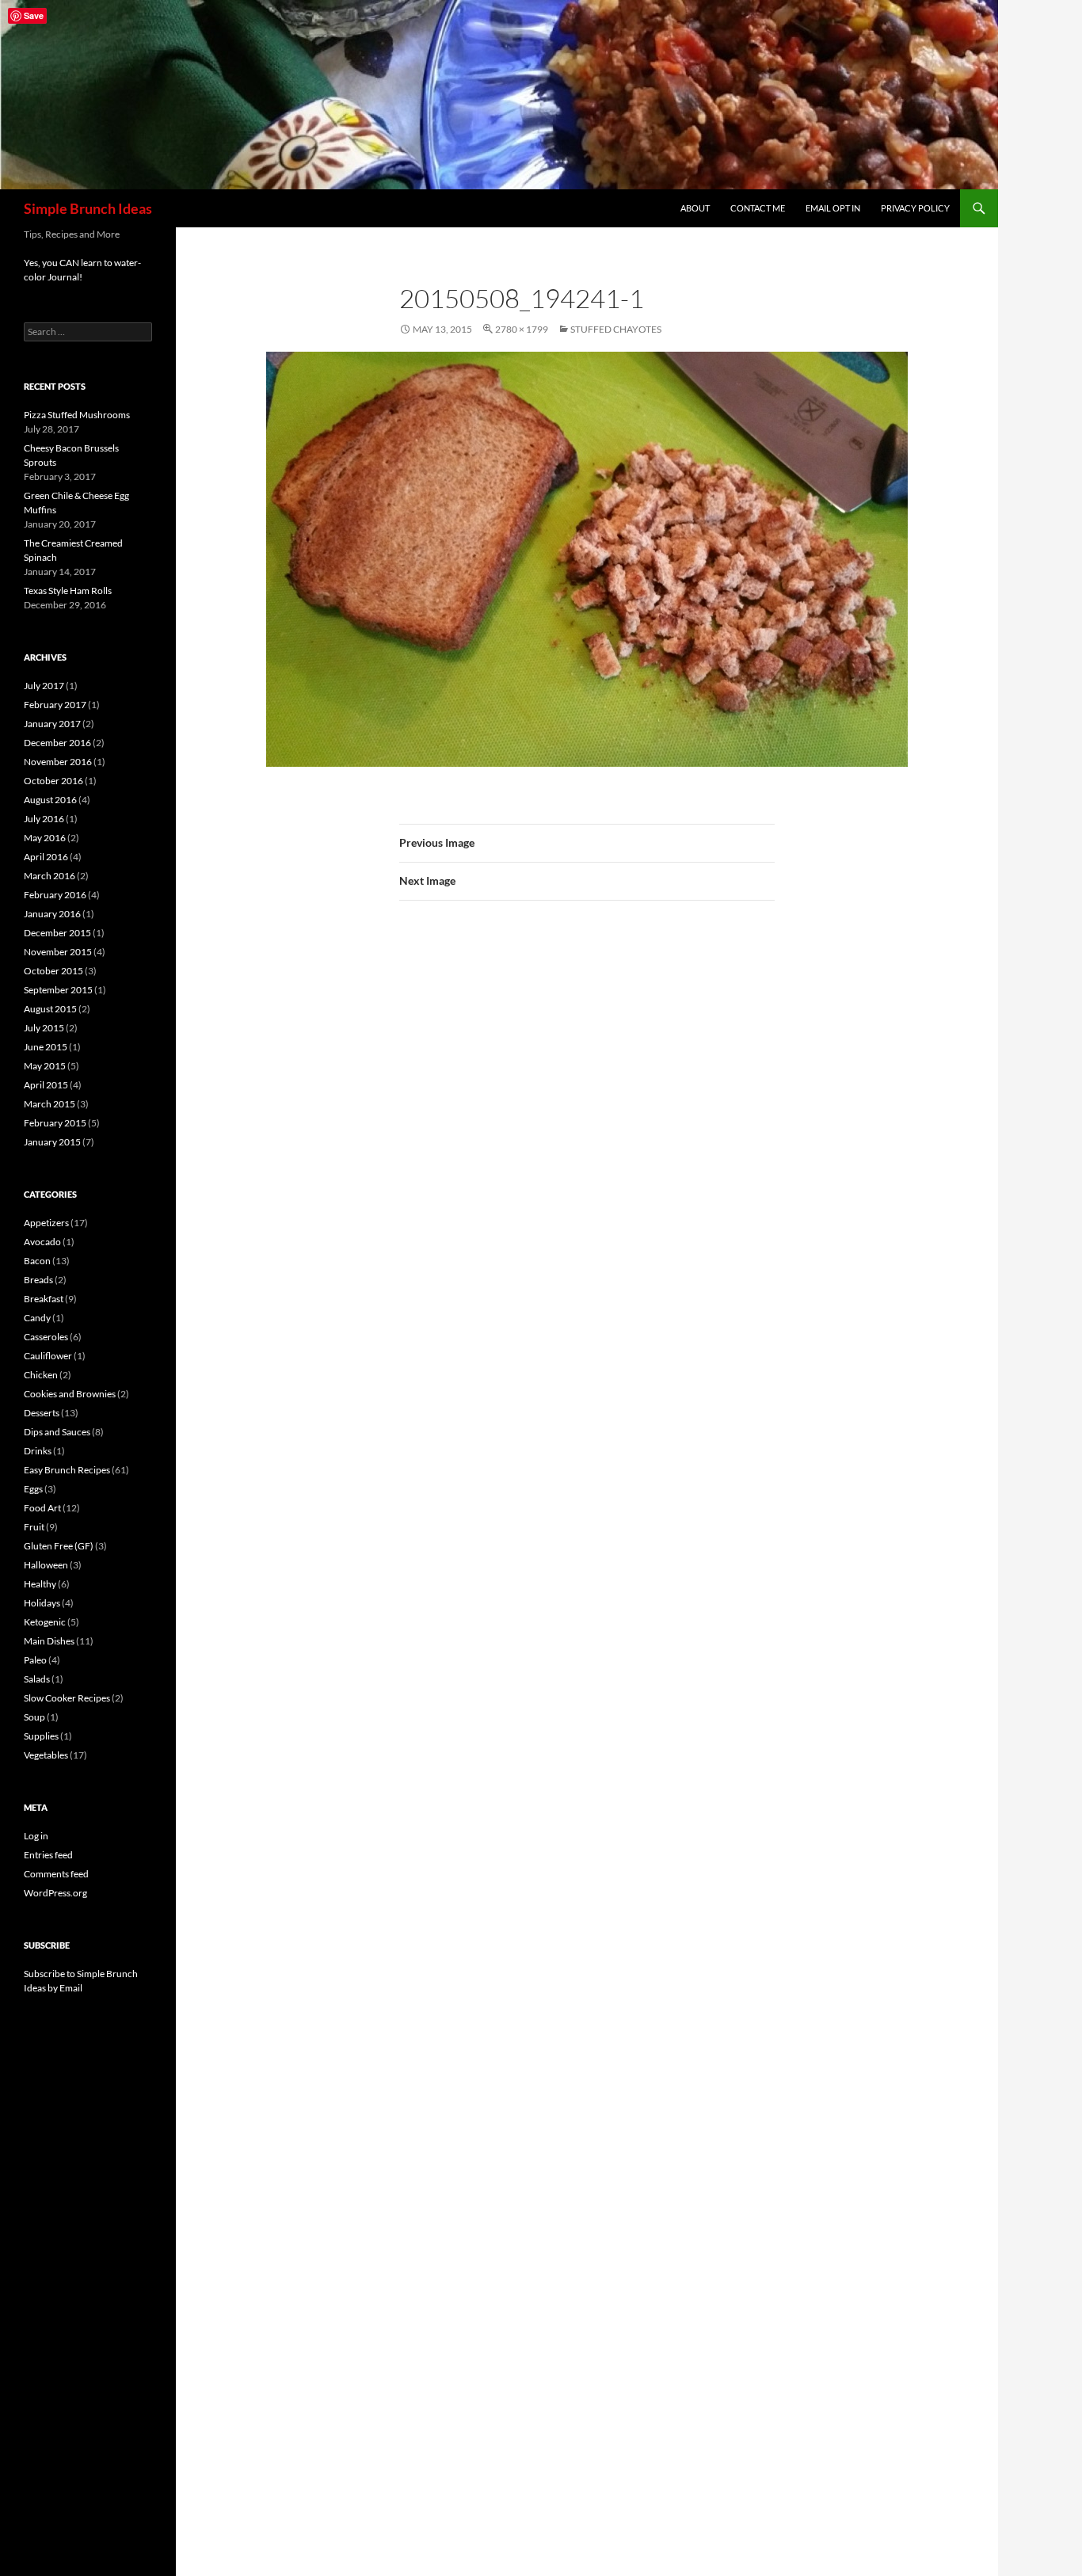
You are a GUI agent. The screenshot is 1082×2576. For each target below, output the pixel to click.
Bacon (37, 1261)
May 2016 (45, 838)
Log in (36, 1836)
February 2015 (55, 1123)
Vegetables (46, 1755)
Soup (34, 1717)
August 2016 (50, 800)
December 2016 (57, 743)
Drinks (38, 1451)
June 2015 (46, 1047)
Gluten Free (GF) (59, 1546)
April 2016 (46, 857)
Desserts (42, 1413)
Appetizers (46, 1223)
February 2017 (55, 705)
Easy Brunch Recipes (67, 1470)
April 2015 (46, 1085)
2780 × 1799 (522, 329)
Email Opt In (833, 208)
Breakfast (44, 1299)
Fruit (34, 1527)
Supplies (41, 1736)
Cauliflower (48, 1356)
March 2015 (50, 1104)
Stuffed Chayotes (616, 329)
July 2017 (44, 686)
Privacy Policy (915, 208)
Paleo (35, 1660)
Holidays (42, 1603)
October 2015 (53, 971)
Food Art (42, 1508)
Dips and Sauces (57, 1432)
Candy (37, 1318)
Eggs (33, 1489)
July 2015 (44, 1028)
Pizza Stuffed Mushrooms (77, 415)
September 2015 (58, 990)
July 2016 (44, 819)
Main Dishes (49, 1641)
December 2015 (57, 933)
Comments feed (56, 1874)
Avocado (42, 1242)
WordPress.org (55, 1893)
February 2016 (55, 895)
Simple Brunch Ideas (88, 208)
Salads (37, 1679)
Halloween (46, 1565)
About (695, 208)
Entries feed (48, 1855)
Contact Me (758, 208)
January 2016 (52, 914)
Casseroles (46, 1337)
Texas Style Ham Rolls (68, 591)
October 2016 (53, 781)
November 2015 (58, 952)
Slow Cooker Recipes (67, 1698)
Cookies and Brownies (70, 1394)
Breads (38, 1280)
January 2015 (52, 1142)
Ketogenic (45, 1622)
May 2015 (45, 1066)
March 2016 (50, 876)
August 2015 (50, 1009)
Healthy (40, 1584)
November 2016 (58, 762)
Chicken (41, 1375)
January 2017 (52, 724)
